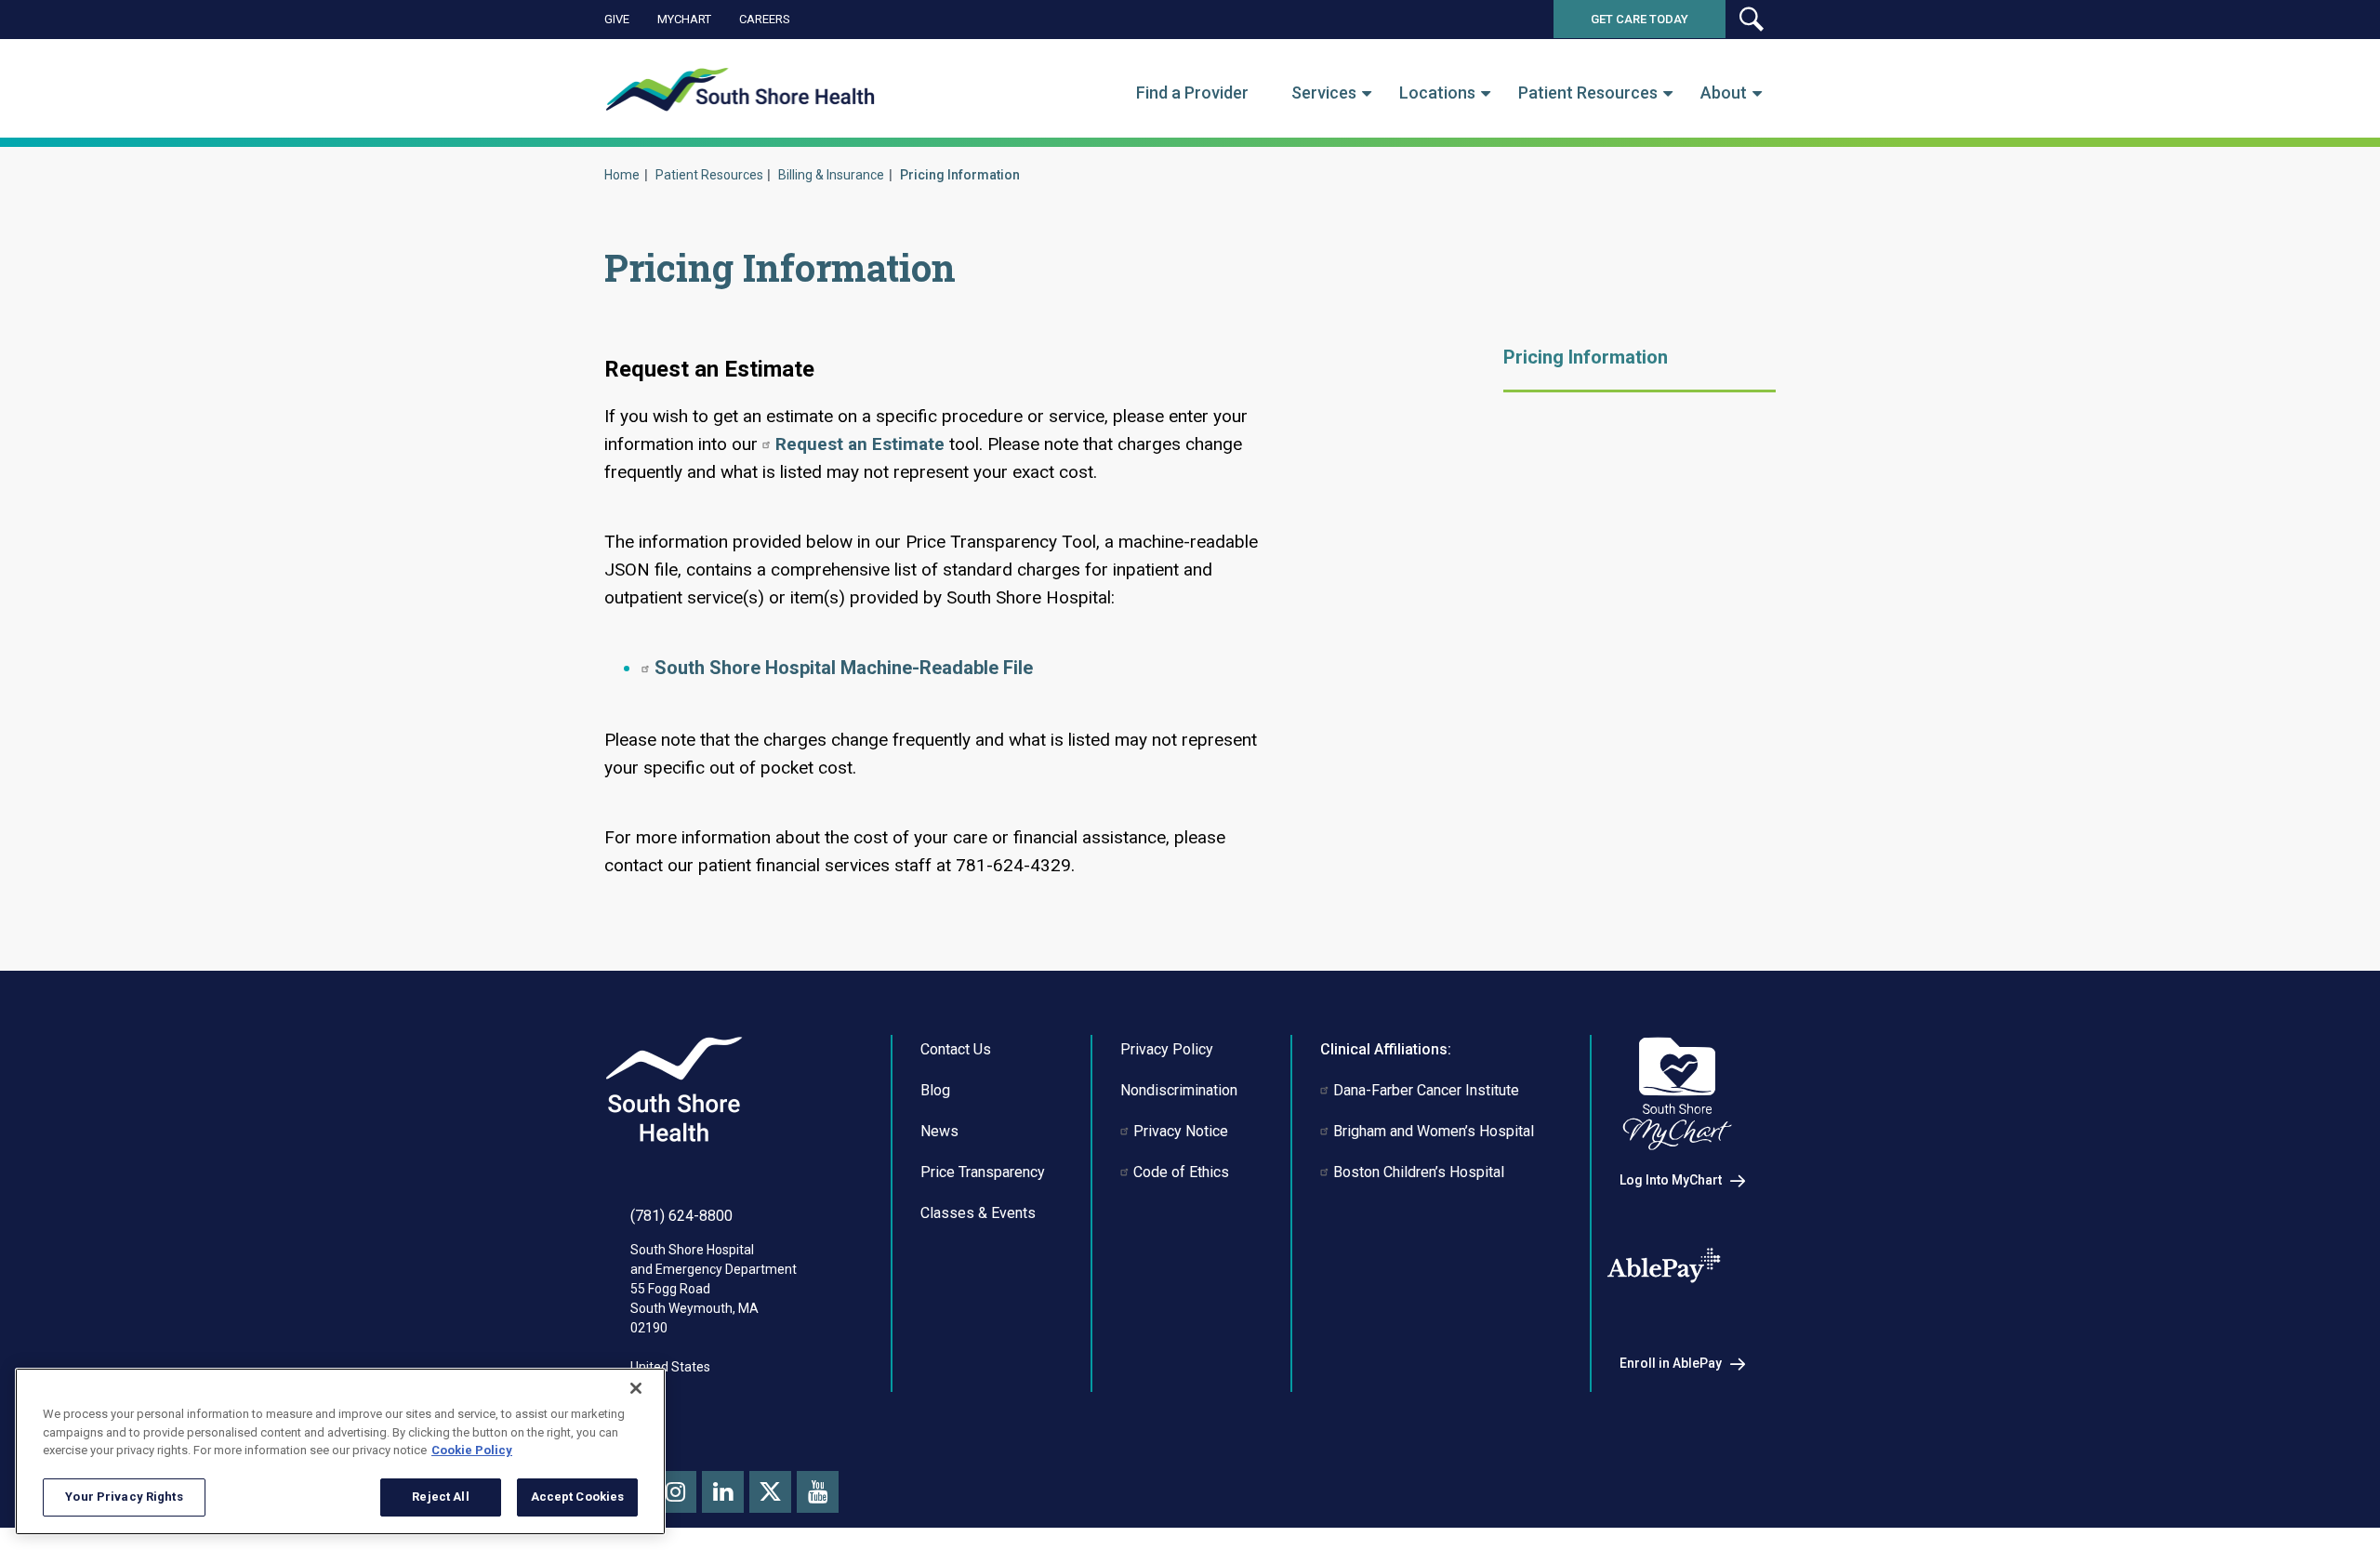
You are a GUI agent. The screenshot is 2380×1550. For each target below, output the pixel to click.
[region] (340, 1451)
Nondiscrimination (1179, 1090)
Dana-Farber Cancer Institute (1426, 1090)
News (939, 1131)
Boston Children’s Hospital (1419, 1172)
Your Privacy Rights (124, 1497)
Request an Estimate (860, 444)
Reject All (440, 1497)
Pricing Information (1586, 357)
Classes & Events (978, 1213)
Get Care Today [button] (1640, 19)
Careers (765, 19)
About (1724, 93)
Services (1324, 93)
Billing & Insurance (831, 175)
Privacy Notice (1181, 1131)
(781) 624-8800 (681, 1216)
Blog (935, 1090)
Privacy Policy (1167, 1049)
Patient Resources (1588, 93)
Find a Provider (1192, 93)
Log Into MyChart (1671, 1180)
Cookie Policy (472, 1450)
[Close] (636, 1388)
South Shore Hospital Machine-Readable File (844, 668)
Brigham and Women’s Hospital (1434, 1131)
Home (622, 175)
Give (617, 19)
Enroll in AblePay (1671, 1363)
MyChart (684, 19)
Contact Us (956, 1049)
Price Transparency (983, 1172)
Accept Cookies (578, 1497)
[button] (1751, 19)
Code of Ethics (1181, 1172)
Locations (1437, 93)
